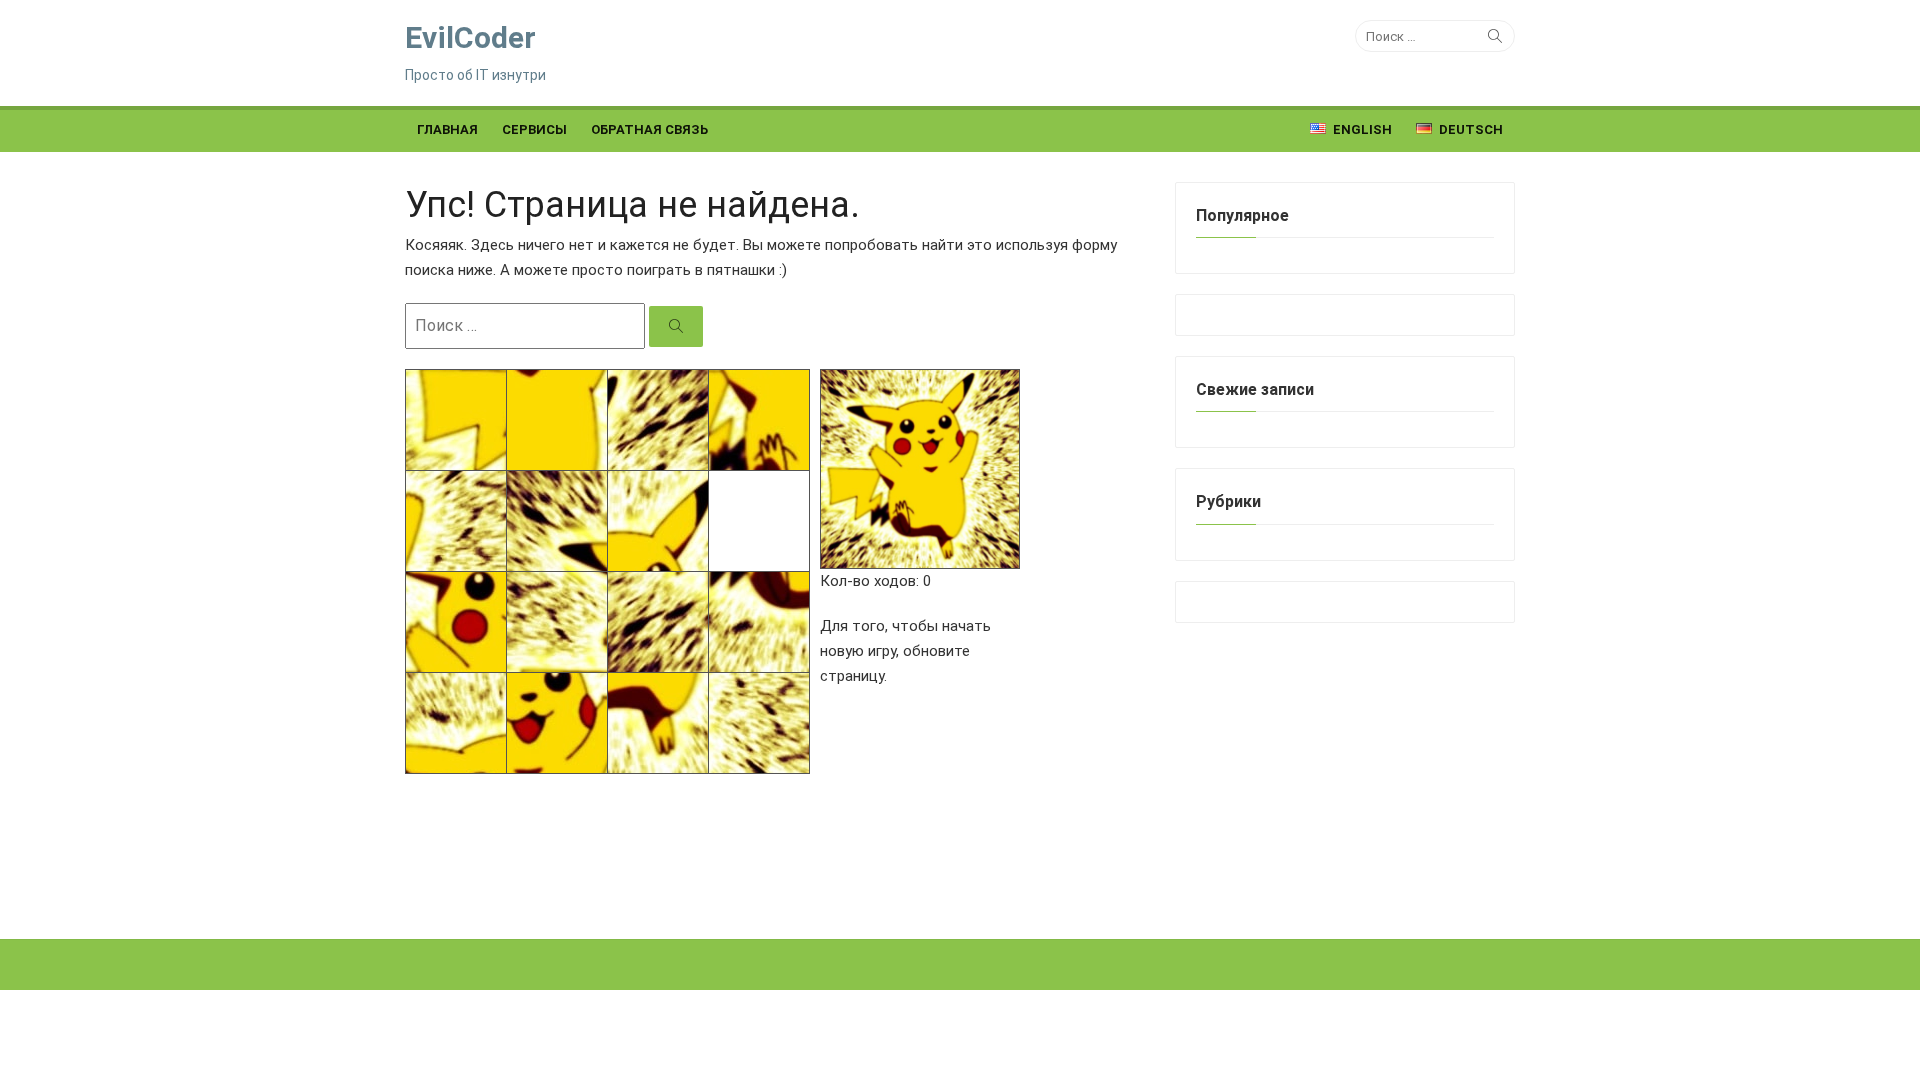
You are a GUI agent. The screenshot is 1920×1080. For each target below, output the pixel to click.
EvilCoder (470, 37)
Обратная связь (649, 129)
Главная (447, 129)
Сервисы (534, 129)
